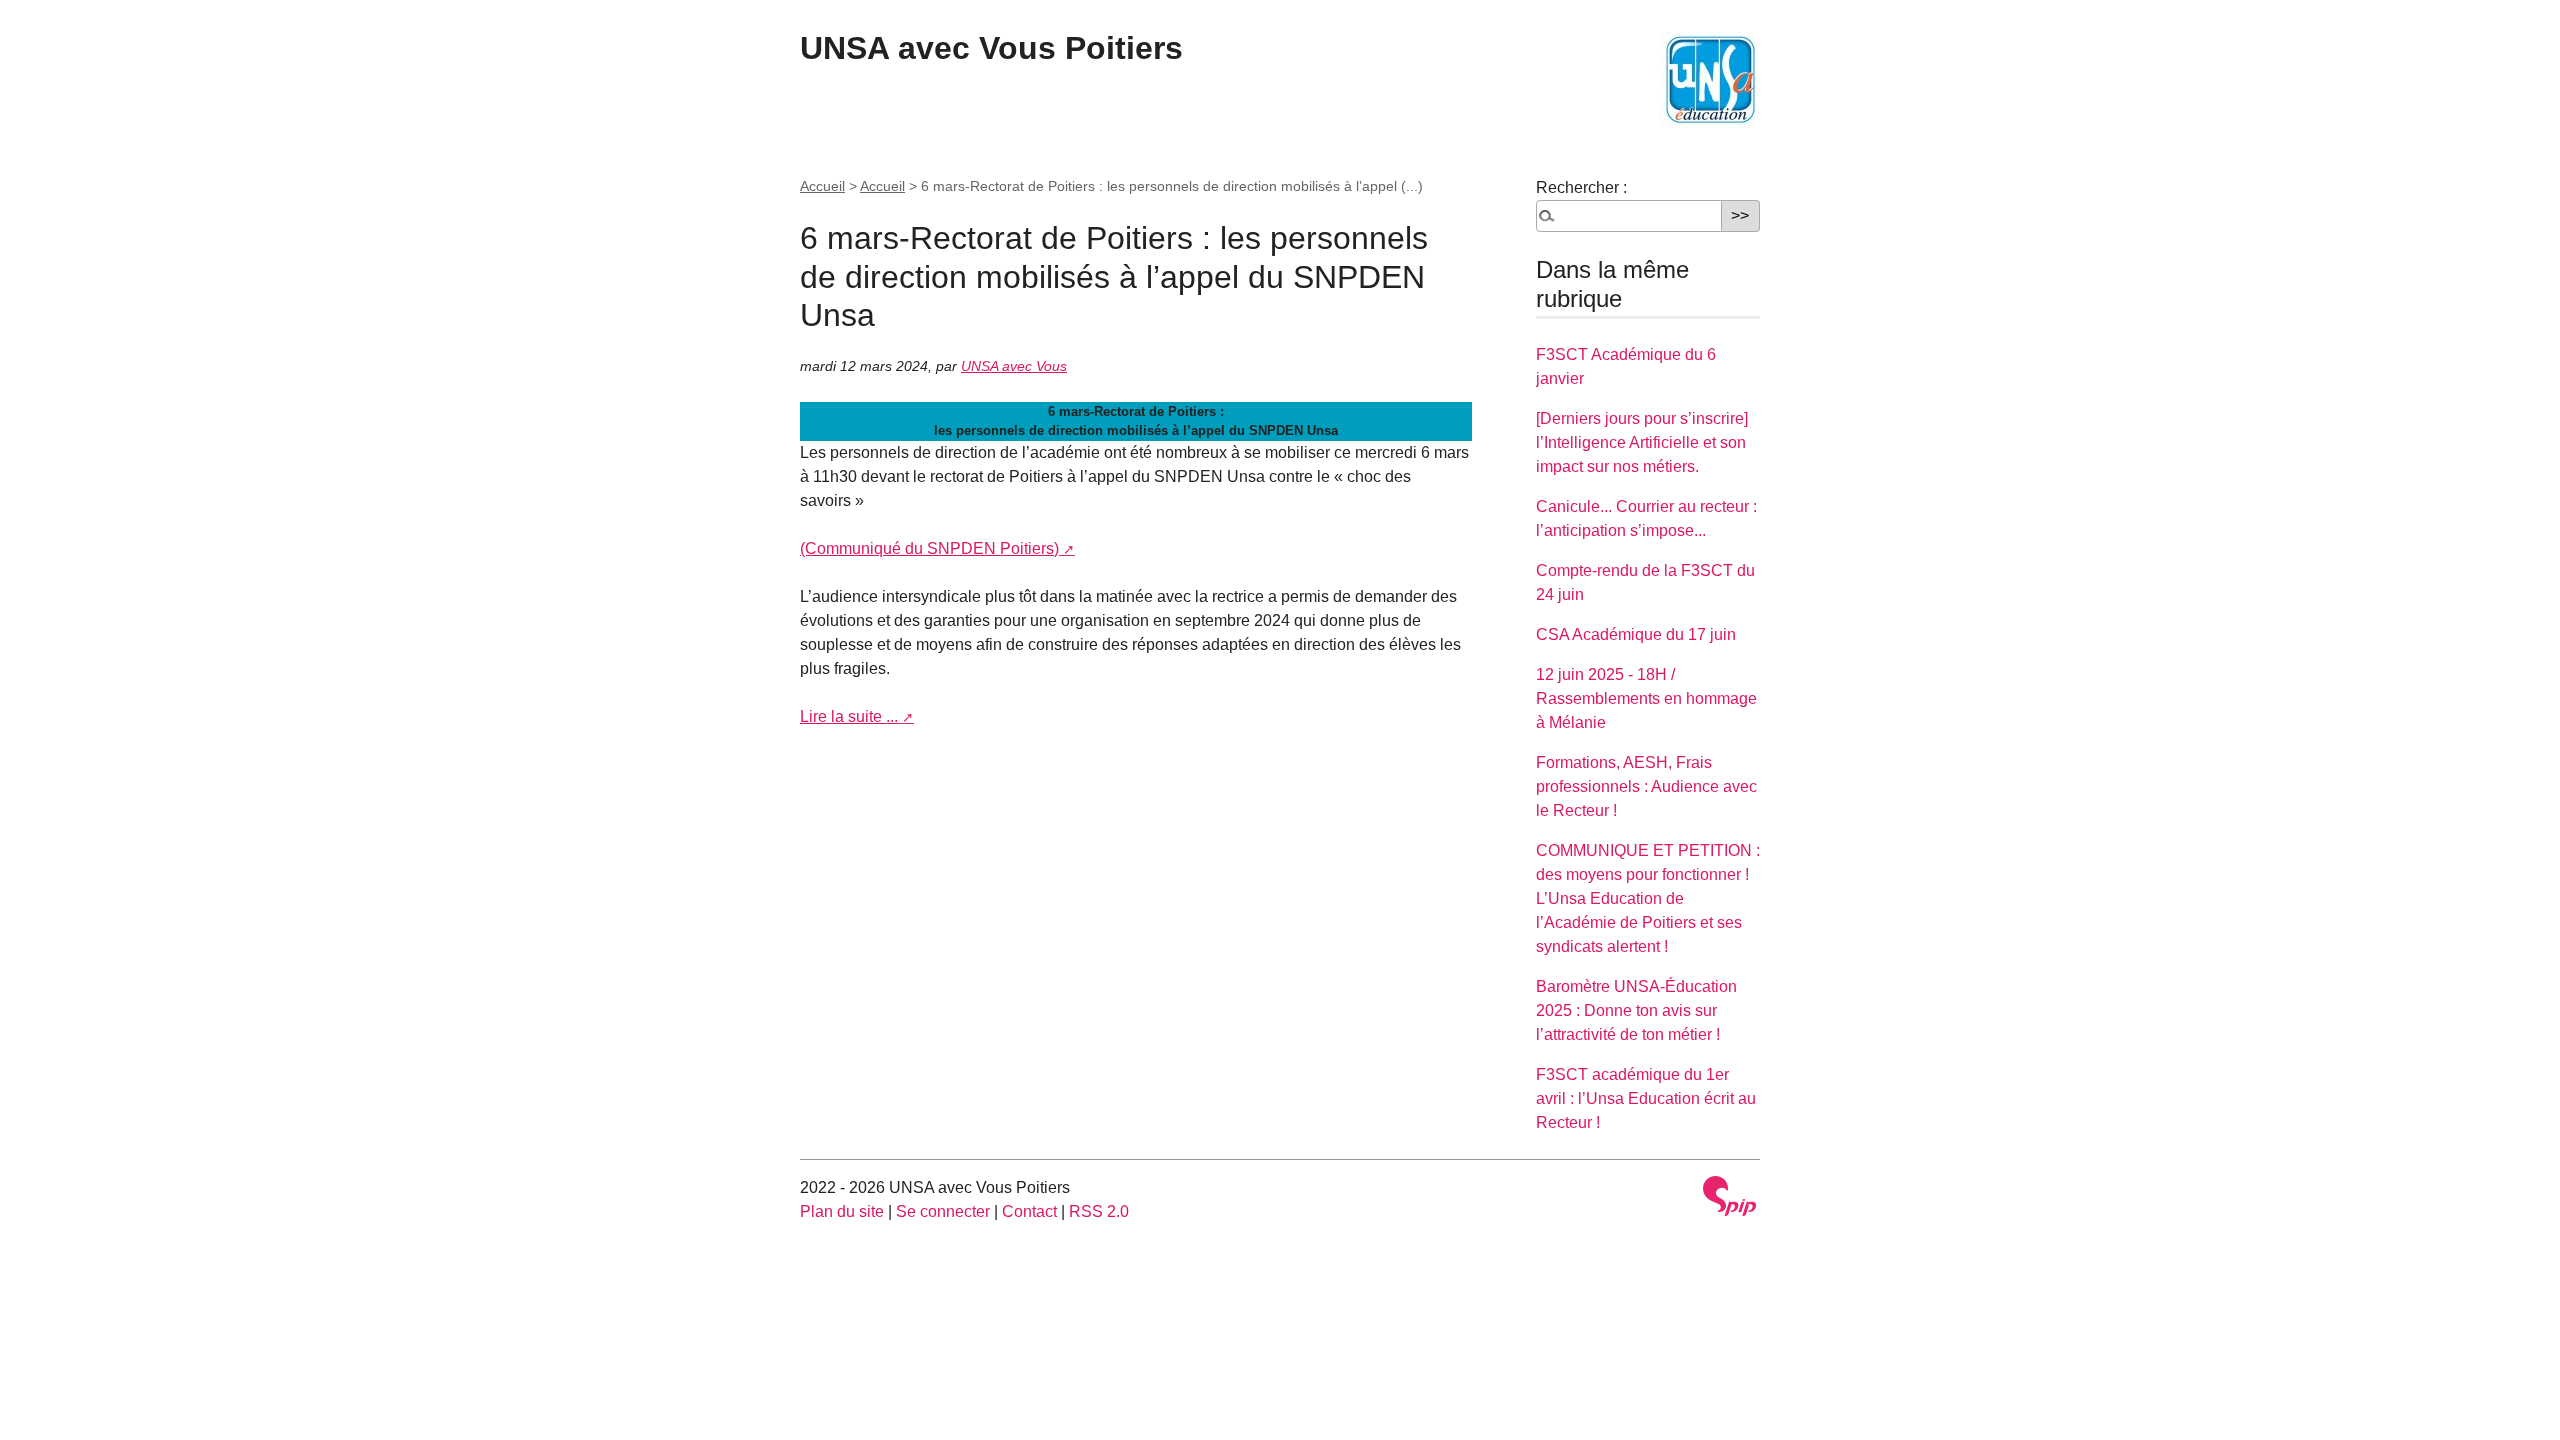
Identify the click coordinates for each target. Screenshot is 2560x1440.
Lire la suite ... (849, 716)
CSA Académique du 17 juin (1636, 634)
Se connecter (943, 1211)
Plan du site (842, 1211)
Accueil (822, 186)
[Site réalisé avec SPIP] (1730, 1196)
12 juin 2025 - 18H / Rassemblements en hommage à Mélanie (1646, 698)
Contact (1029, 1211)
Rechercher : (1581, 187)
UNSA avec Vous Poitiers (991, 48)
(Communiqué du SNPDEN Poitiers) (929, 548)
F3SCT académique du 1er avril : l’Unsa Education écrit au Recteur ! (1646, 1098)
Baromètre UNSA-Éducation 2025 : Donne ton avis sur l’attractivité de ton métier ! (1636, 1010)
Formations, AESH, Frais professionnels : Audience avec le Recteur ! (1646, 786)
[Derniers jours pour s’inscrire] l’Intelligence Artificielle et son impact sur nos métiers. (1642, 442)
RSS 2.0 (1099, 1211)
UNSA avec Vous (1014, 366)
